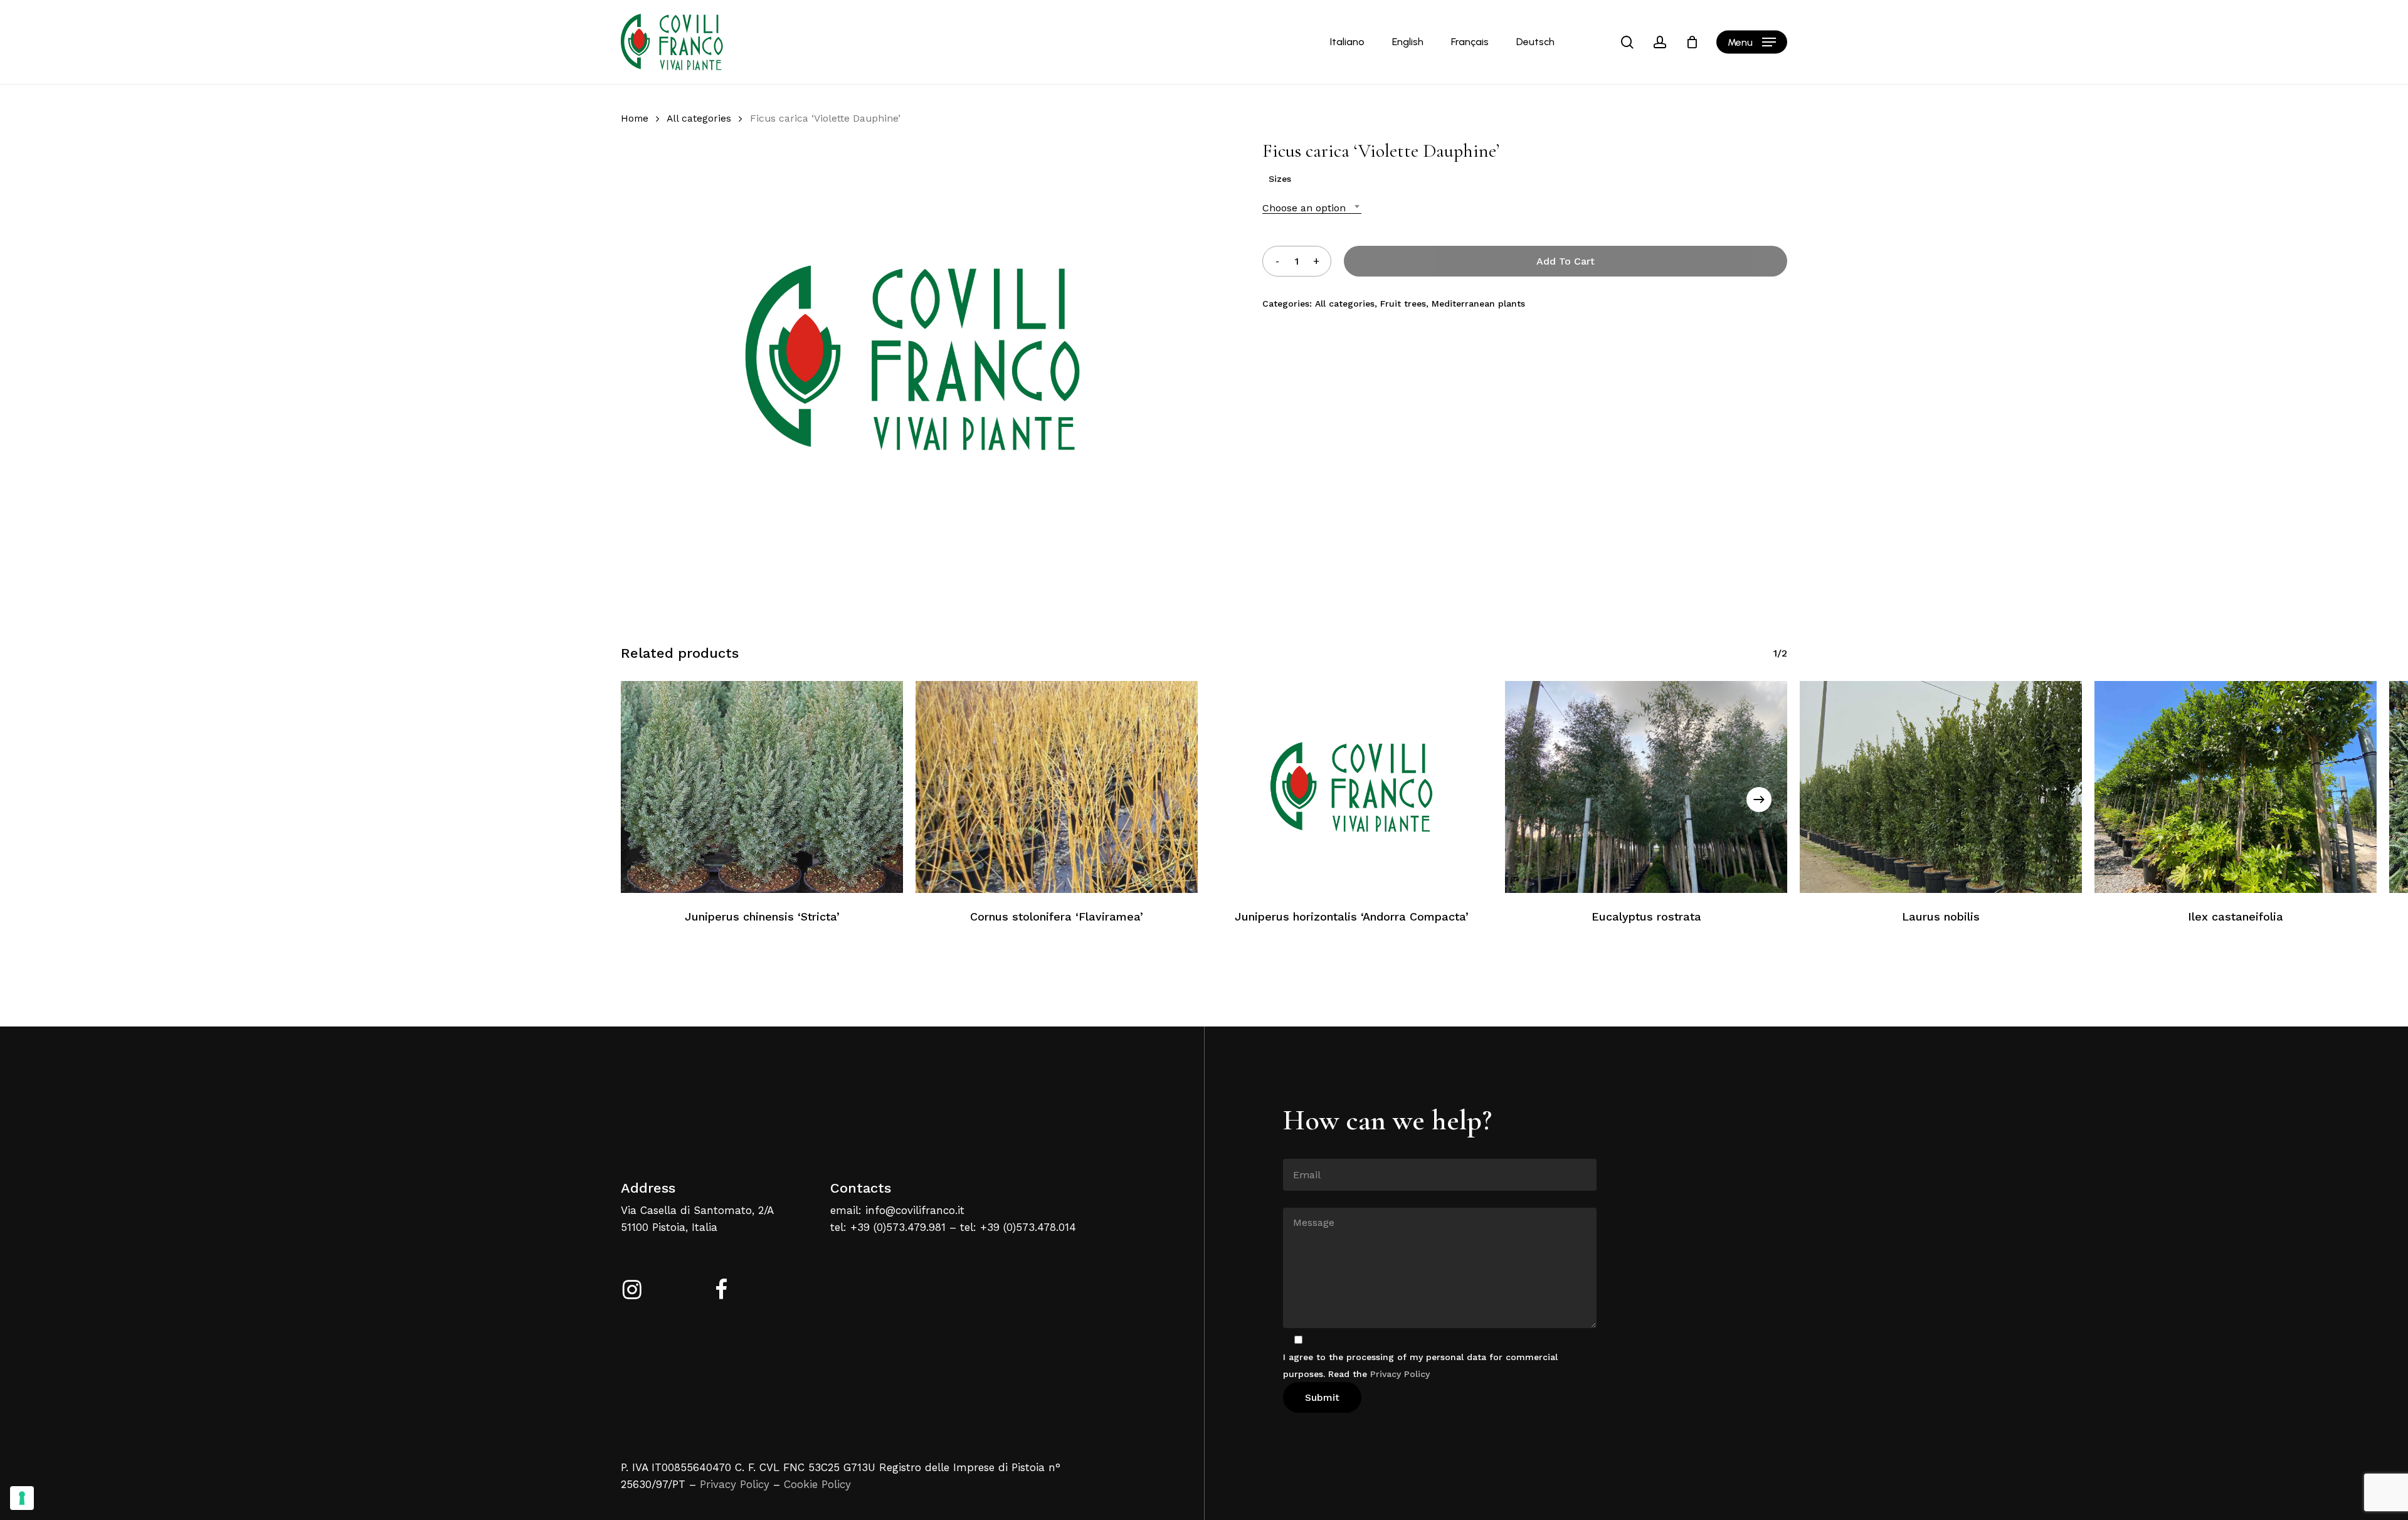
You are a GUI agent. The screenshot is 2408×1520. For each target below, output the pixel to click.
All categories (699, 118)
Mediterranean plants (1478, 303)
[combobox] (1312, 208)
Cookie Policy (817, 1484)
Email (1295, 1149)
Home (635, 118)
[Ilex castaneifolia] (2236, 787)
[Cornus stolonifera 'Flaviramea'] (1057, 787)
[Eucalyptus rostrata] (1646, 787)
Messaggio (1306, 1198)
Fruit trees (1403, 303)
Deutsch (1535, 42)
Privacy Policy (735, 1484)
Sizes (1280, 179)
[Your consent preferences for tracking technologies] (22, 1498)
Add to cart (1566, 261)
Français (1470, 42)
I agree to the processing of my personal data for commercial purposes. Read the (1420, 1365)
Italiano (1347, 42)
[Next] (1759, 800)
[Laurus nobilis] (1941, 787)
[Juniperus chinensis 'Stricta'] (762, 787)
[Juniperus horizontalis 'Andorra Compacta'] (1351, 787)
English (1408, 42)
